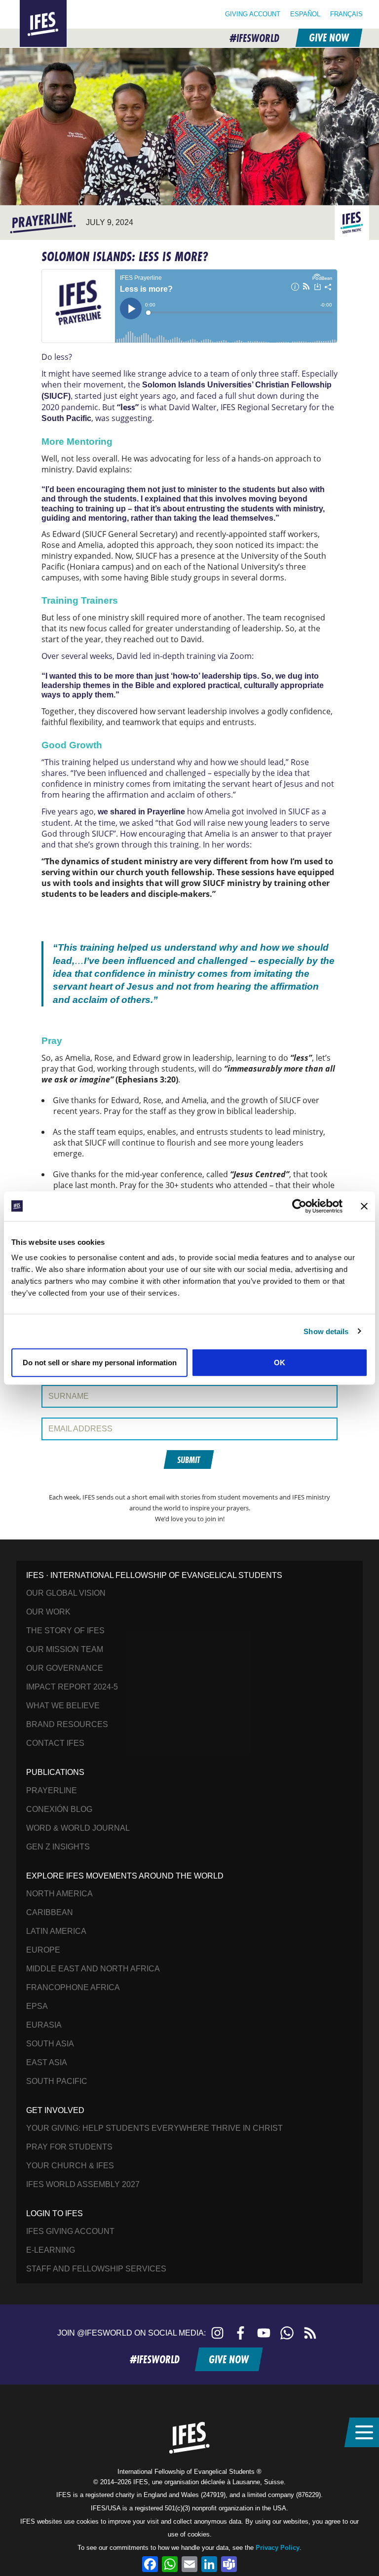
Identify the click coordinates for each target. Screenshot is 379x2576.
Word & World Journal (78, 1828)
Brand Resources (67, 1724)
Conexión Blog (59, 1809)
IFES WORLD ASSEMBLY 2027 (83, 2184)
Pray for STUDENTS (69, 2147)
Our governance (65, 1668)
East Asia (47, 2062)
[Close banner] (364, 1206)
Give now (328, 38)
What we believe (63, 1706)
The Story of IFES (65, 1631)
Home (32, 6)
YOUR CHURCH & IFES (70, 2166)
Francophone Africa (73, 1987)
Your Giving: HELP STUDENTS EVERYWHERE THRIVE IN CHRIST (154, 2128)
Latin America (56, 1931)
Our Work (48, 1612)
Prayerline (52, 1790)
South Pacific (57, 2081)
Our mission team (65, 1649)
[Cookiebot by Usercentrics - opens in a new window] (299, 1206)
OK (280, 1363)
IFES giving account (70, 2231)
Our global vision (66, 1593)
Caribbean (50, 1912)
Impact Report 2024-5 (72, 1687)
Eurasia (44, 2025)
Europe (43, 1950)
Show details (326, 1331)
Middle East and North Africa (93, 1969)
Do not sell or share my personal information (100, 1363)
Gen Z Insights (58, 1847)
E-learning (51, 2250)
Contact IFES (55, 1743)
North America (59, 1894)
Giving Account (253, 14)
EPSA (37, 2006)
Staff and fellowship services (96, 2269)
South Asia (50, 2044)
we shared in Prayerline (141, 812)
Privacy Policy (278, 2548)
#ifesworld (254, 38)
